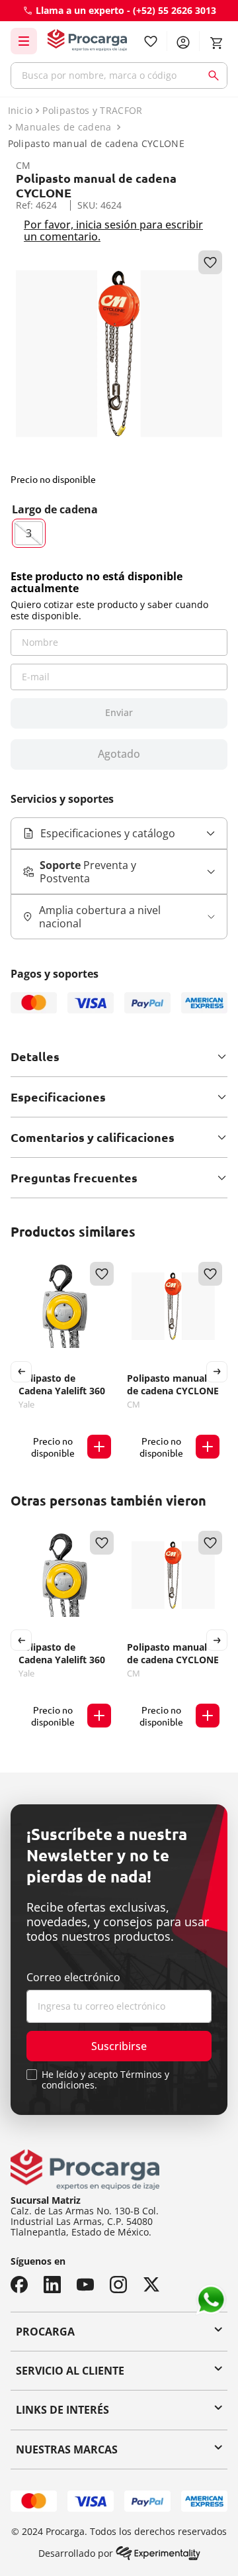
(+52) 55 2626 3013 (175, 10)
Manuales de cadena (63, 127)
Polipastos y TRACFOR (92, 111)
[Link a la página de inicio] (19, 111)
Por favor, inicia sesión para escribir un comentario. (113, 231)
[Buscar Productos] (216, 76)
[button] (29, 533)
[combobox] (119, 76)
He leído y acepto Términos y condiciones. (105, 2080)
